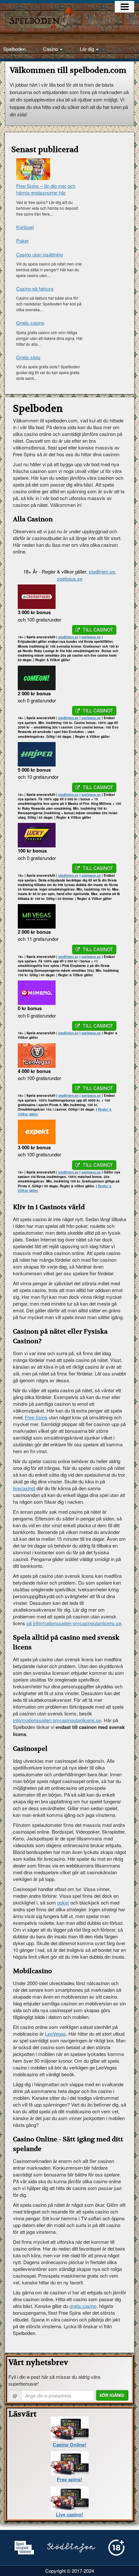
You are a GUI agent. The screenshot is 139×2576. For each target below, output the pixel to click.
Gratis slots (28, 357)
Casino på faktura (35, 289)
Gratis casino (30, 323)
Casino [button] (51, 49)
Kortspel (25, 227)
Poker (22, 241)
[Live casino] (70, 2498)
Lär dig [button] (88, 49)
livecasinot (24, 1488)
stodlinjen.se (102, 571)
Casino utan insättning (39, 254)
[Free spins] (70, 2463)
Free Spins (36, 1417)
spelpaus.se (70, 579)
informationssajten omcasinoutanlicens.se (57, 1720)
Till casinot (97, 630)
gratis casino (83, 2306)
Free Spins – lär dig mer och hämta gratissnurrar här (46, 189)
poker (63, 1902)
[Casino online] (70, 2428)
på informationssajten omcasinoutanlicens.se (74, 1623)
